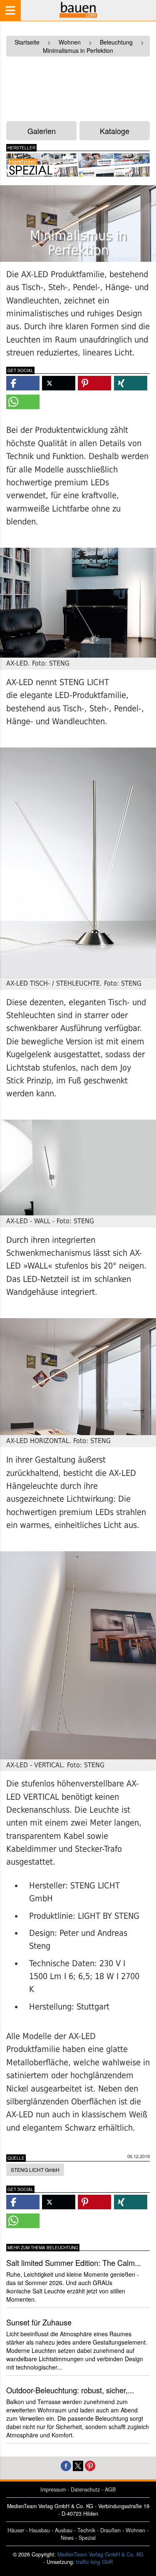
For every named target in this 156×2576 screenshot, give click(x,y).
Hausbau (40, 2530)
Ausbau (64, 2530)
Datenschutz (85, 2489)
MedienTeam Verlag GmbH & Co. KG (100, 2554)
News (67, 2538)
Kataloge (115, 131)
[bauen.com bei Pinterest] (90, 2465)
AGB (110, 2489)
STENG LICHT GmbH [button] (35, 2170)
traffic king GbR (94, 2562)
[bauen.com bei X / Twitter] (78, 2465)
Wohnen (135, 2530)
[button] (23, 383)
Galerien (42, 131)
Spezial (87, 2538)
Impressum (53, 2489)
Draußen (110, 2530)
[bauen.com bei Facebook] (66, 2465)
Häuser (16, 2530)
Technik (86, 2530)
